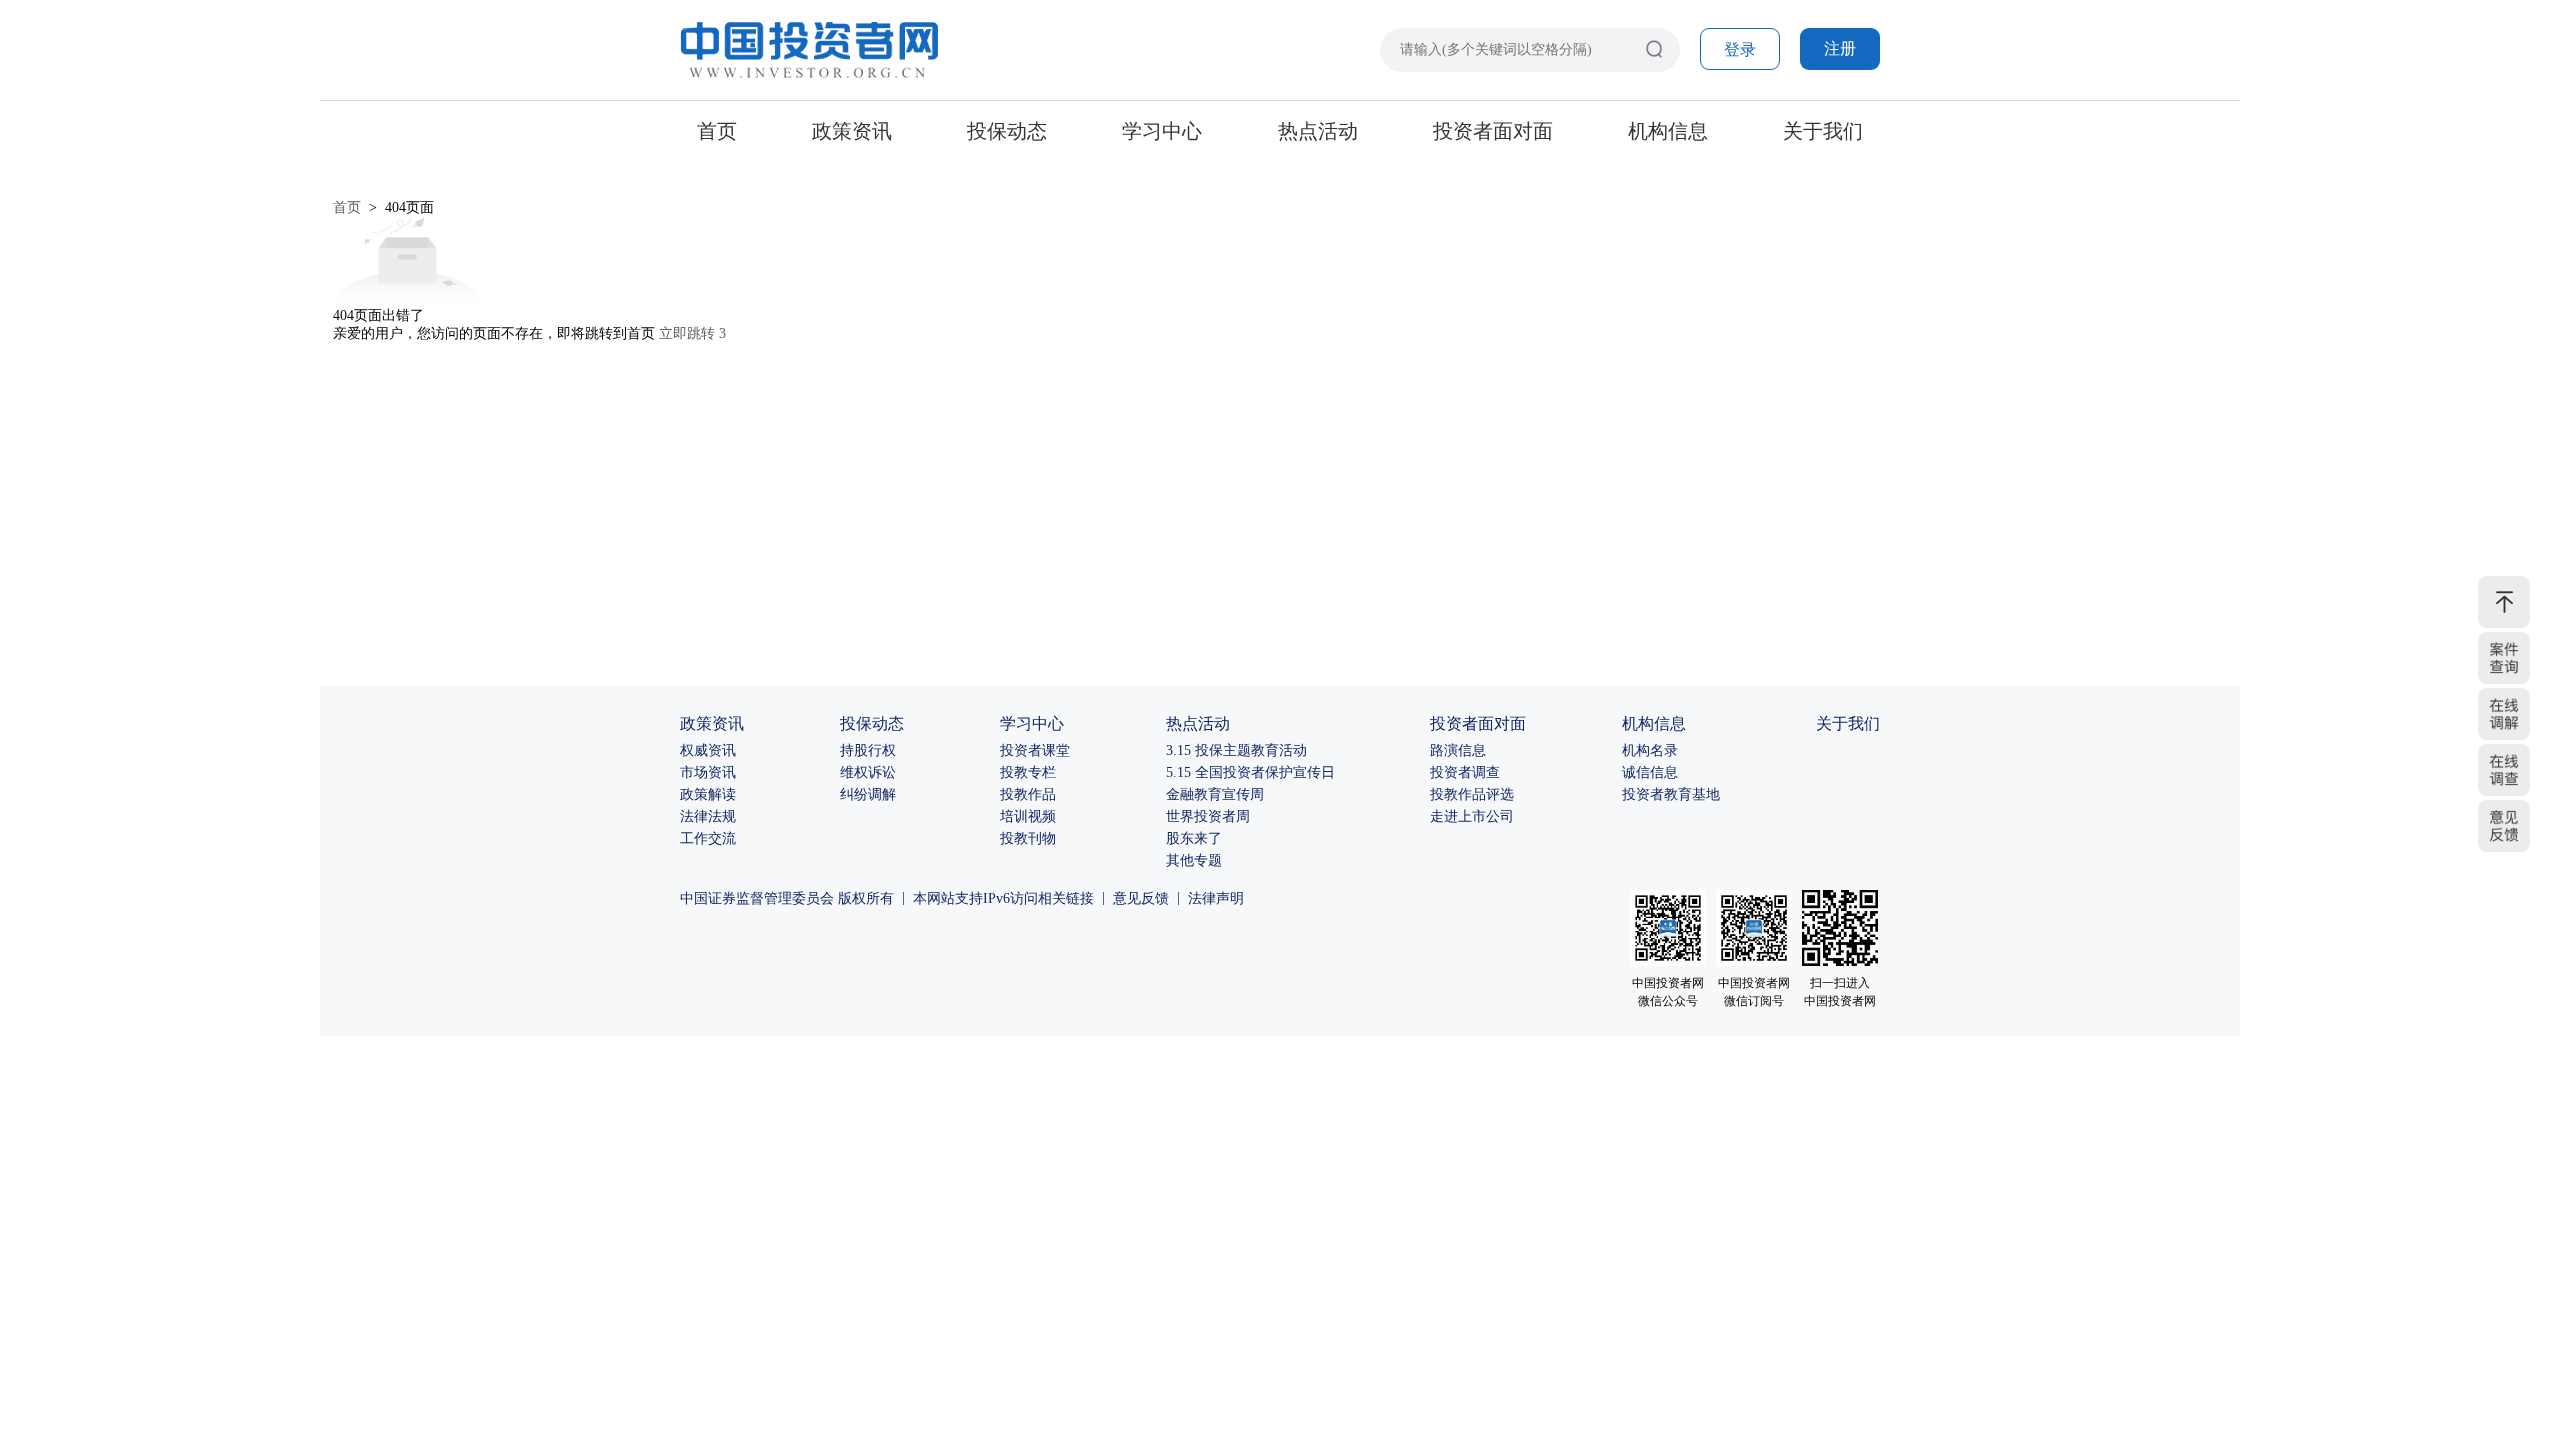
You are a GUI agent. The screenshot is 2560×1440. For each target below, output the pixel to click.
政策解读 (708, 794)
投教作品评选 (1472, 794)
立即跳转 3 (692, 333)
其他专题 (1194, 860)
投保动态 (1007, 131)
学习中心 (1162, 131)
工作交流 (708, 838)
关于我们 (1823, 131)
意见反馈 (1141, 898)
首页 (717, 131)
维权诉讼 (868, 772)
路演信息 (1458, 750)
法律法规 (708, 816)
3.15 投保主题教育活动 (1236, 750)
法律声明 (1216, 898)
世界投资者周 (1208, 816)
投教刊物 (1028, 838)
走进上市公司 (1472, 816)
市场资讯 (708, 772)
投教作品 (1028, 794)
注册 (1840, 48)
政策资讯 (852, 131)
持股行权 (868, 750)
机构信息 (1668, 131)
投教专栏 (1028, 772)
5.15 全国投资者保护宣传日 (1250, 772)
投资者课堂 (1035, 750)
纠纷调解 (868, 794)
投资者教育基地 (1671, 794)
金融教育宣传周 (1215, 794)
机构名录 (1650, 750)
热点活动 (1318, 131)
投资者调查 (1465, 772)
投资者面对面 (1493, 131)
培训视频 (1028, 816)
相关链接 (1066, 898)
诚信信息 (1650, 772)
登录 (1740, 49)
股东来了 (1194, 838)
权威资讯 (708, 750)
